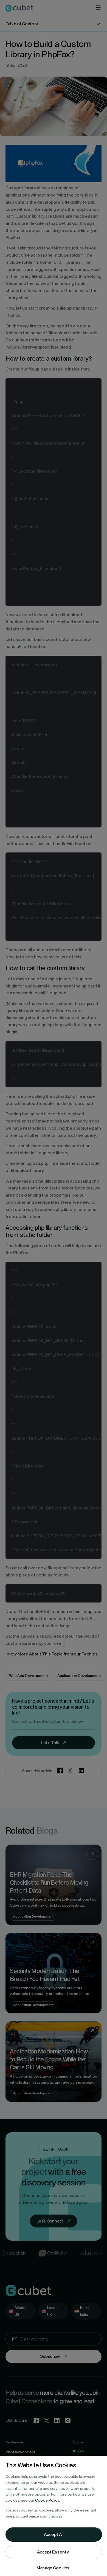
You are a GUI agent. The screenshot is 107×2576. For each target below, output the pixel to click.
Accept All (54, 2534)
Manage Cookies (53, 2568)
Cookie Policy (47, 2500)
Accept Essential (54, 2552)
